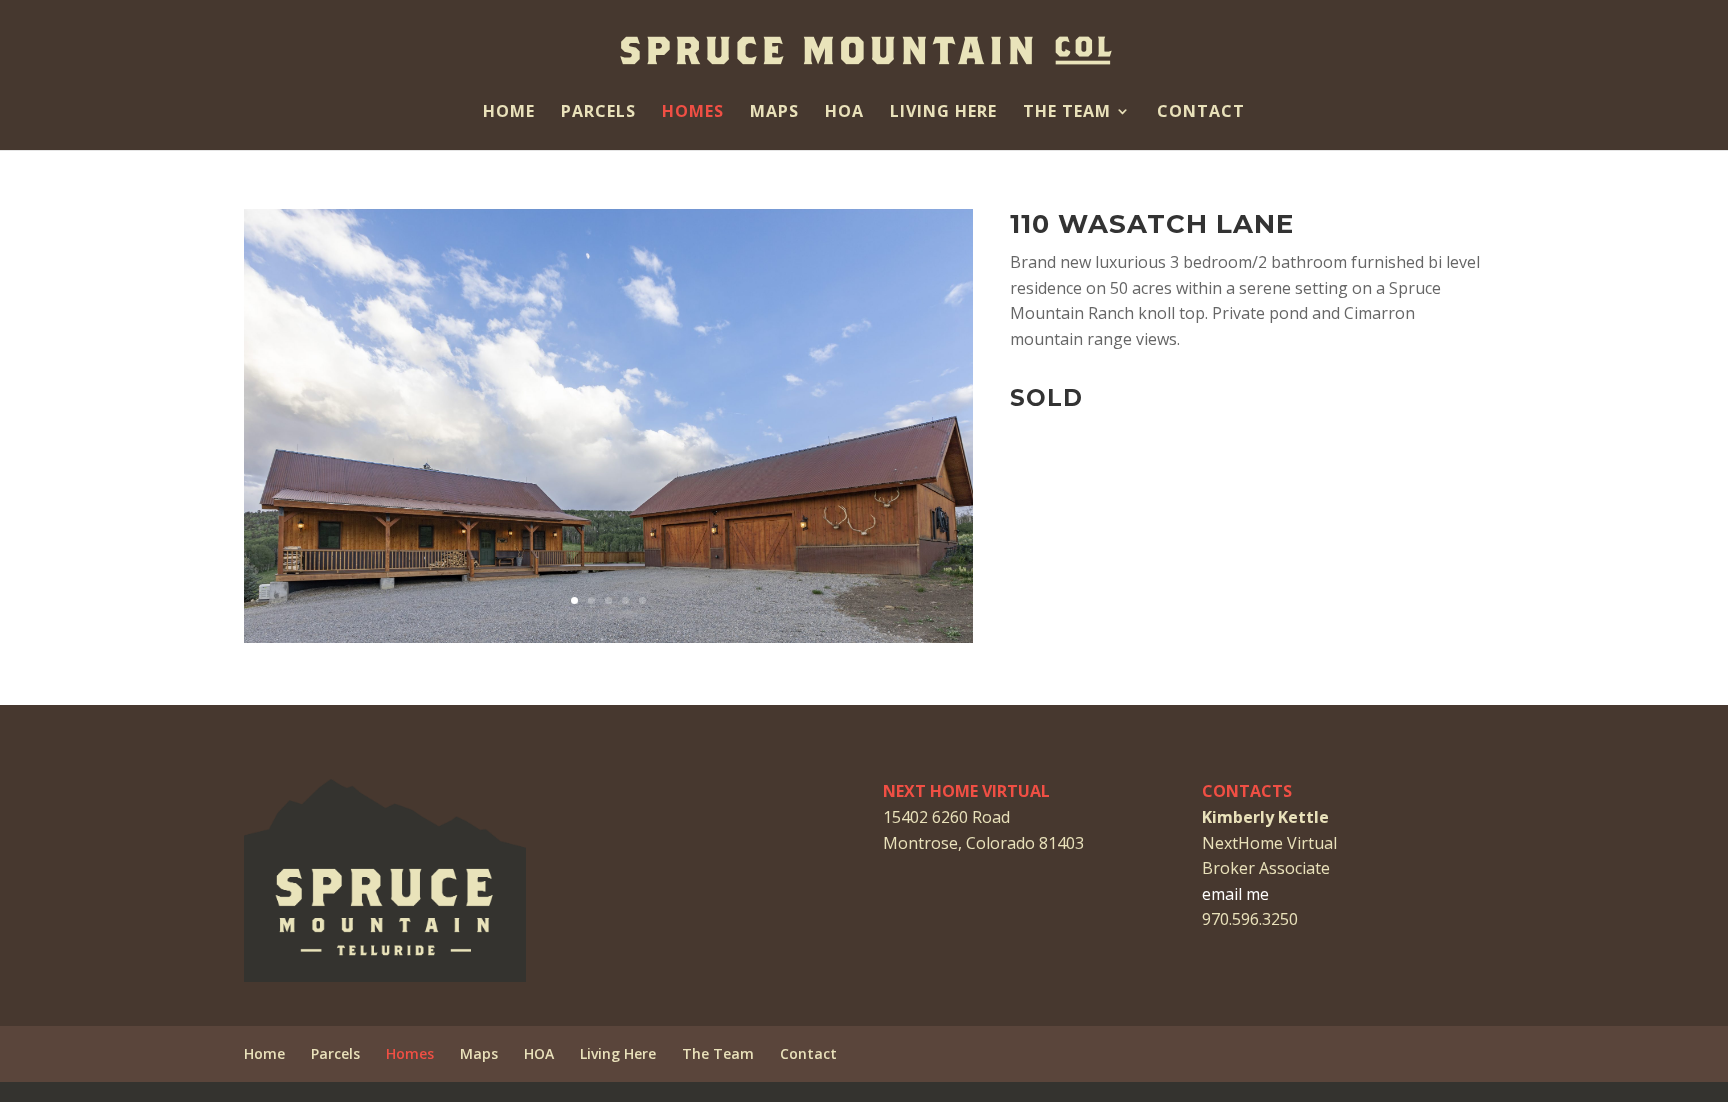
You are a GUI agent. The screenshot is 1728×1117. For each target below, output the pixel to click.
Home (509, 113)
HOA (844, 113)
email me (1235, 894)
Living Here (943, 113)
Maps (774, 113)
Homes (693, 113)
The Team (1067, 113)
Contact (1201, 113)
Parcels (598, 113)
